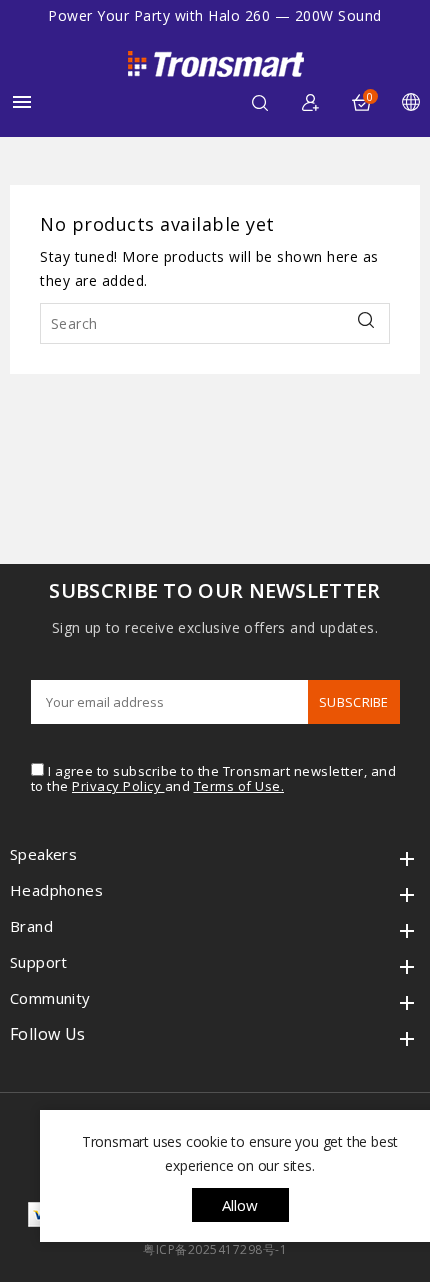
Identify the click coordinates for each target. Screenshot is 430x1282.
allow (240, 1205)
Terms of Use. (239, 786)
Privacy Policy (118, 786)
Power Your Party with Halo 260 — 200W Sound (215, 15)
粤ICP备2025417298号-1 (215, 1249)
